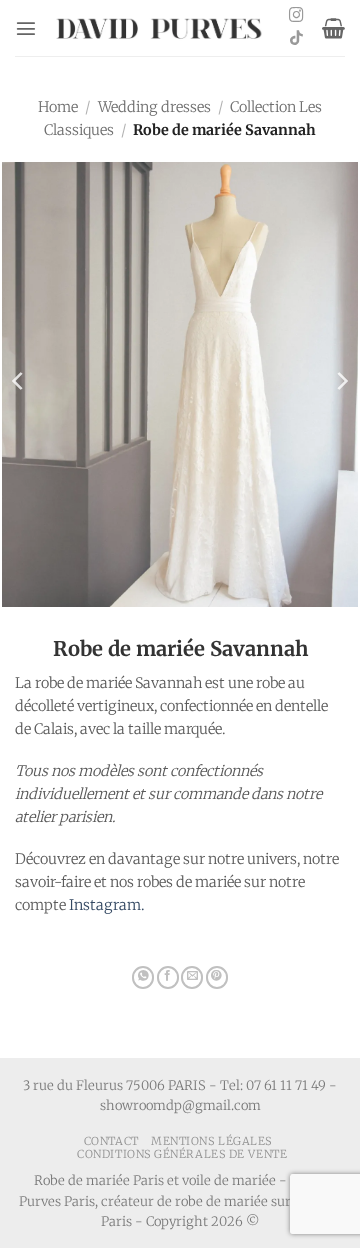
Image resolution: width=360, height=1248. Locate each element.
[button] (26, 28)
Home (58, 107)
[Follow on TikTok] (296, 39)
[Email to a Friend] (192, 978)
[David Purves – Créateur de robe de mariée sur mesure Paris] (160, 28)
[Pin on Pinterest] (217, 978)
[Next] (341, 381)
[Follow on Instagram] (296, 16)
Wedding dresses (154, 107)
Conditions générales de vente (182, 1154)
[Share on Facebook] (168, 978)
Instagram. (106, 905)
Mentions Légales (211, 1141)
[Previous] (19, 381)
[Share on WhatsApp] (143, 978)
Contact (111, 1141)
